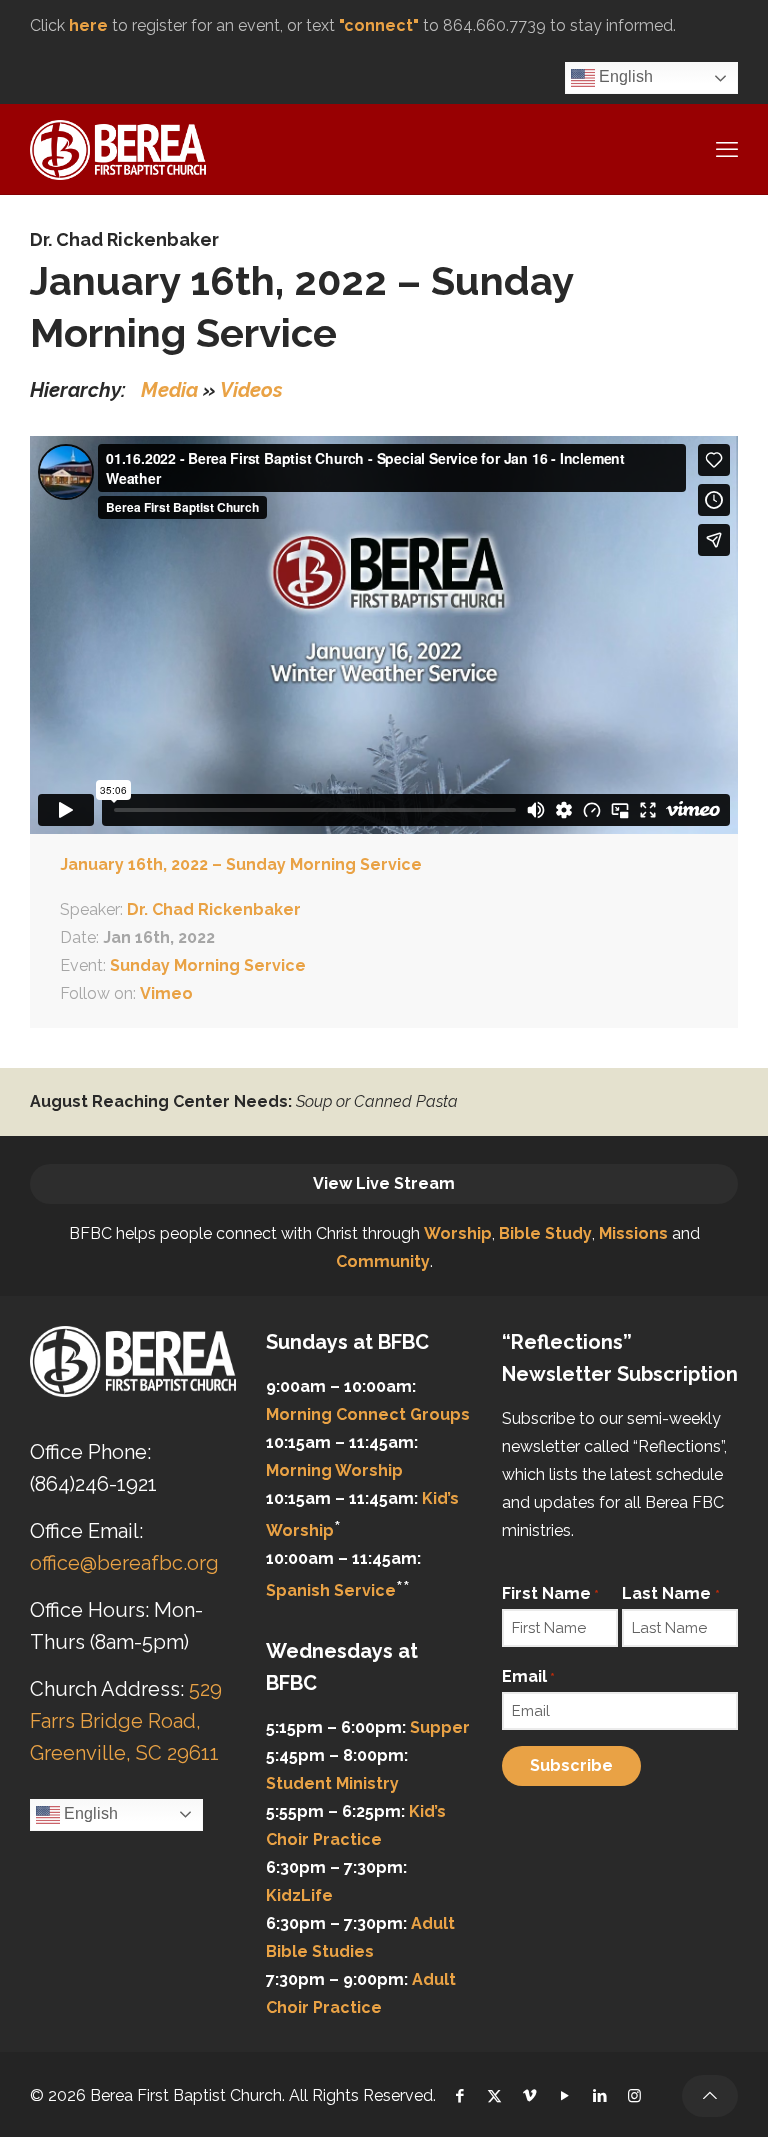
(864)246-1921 (93, 1484)
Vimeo (166, 993)
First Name (550, 1593)
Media (169, 390)
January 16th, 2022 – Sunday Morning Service (241, 864)
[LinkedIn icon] (599, 2096)
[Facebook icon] (459, 2096)
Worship (458, 1233)
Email (528, 1676)
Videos (251, 390)
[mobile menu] (724, 149)
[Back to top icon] (710, 2096)
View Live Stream (384, 1183)
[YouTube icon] (564, 2096)
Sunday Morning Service (208, 965)
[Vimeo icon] (529, 2096)
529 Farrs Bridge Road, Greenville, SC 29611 (126, 1721)
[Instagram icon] (634, 2096)
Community (383, 1261)
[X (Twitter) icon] (494, 2096)
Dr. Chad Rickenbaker (124, 239)
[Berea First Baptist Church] (118, 149)
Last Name (670, 1593)
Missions (633, 1233)
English (624, 76)
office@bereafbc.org (124, 1563)
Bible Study (545, 1233)
